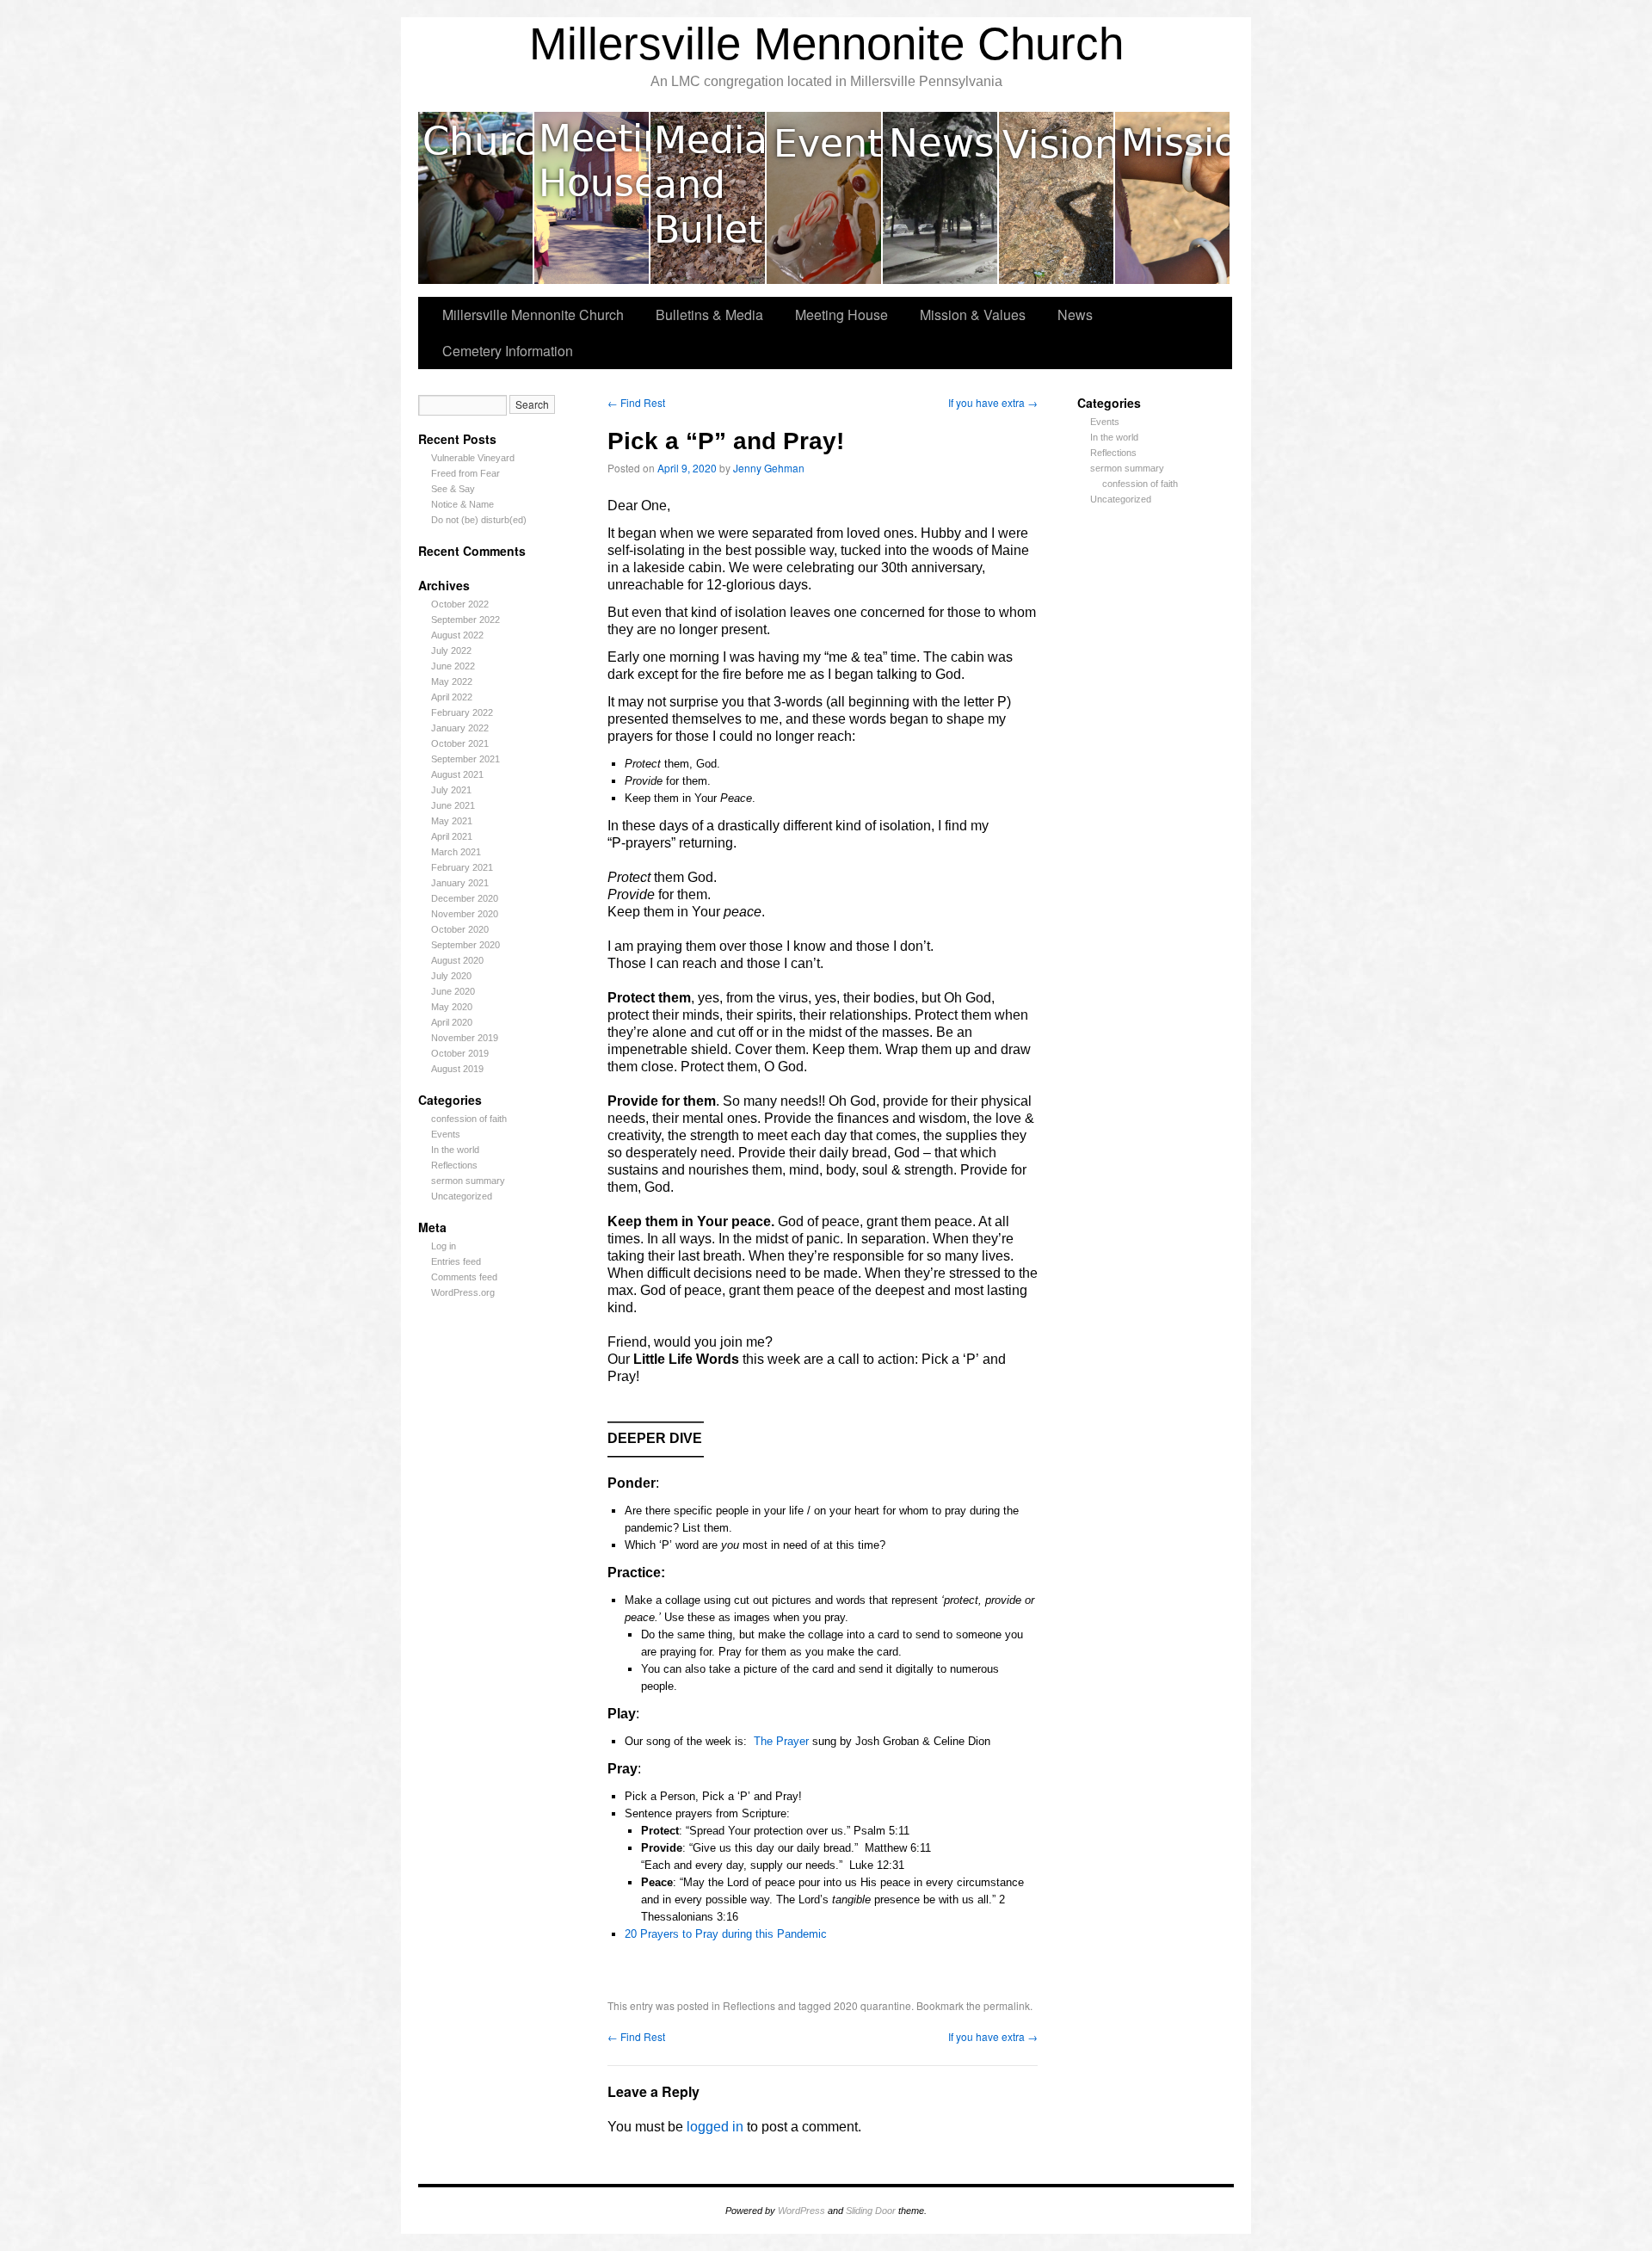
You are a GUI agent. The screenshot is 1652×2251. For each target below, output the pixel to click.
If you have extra (993, 402)
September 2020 (465, 945)
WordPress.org (463, 1292)
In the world (455, 1150)
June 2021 (453, 805)
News (941, 198)
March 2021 (456, 852)
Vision (1057, 198)
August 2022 (457, 635)
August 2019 (457, 1069)
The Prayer (781, 1741)
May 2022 (452, 681)
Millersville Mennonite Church (826, 43)
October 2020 (460, 929)
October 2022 (460, 604)
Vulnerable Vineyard (473, 458)
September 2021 (465, 759)
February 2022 (462, 712)
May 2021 (452, 821)
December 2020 (465, 898)
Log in (444, 1246)
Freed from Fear (465, 473)
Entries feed (456, 1261)
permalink (1007, 2005)
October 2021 (460, 743)
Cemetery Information (508, 351)
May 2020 (452, 1007)
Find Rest (636, 402)
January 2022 (460, 728)
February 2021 (462, 867)
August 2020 (457, 960)
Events (825, 198)
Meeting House (592, 198)
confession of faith (469, 1119)
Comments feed (464, 1277)
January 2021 (460, 883)
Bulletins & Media (709, 198)
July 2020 (451, 976)
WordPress (801, 2211)
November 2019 (465, 1038)
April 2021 (452, 836)
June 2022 (453, 666)
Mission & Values (1172, 198)
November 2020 (465, 914)
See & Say (453, 489)
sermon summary (468, 1181)
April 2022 (452, 697)
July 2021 (451, 790)
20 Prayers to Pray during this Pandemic (726, 1934)
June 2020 (453, 991)
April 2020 (452, 1022)
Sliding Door (871, 2211)
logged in (715, 2127)
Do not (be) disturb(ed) (479, 520)
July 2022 (451, 651)
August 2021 (457, 774)
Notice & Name (462, 504)
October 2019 (460, 1053)
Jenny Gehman (769, 468)
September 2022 (465, 620)
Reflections (454, 1165)
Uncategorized (462, 1196)
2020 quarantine (872, 2005)
